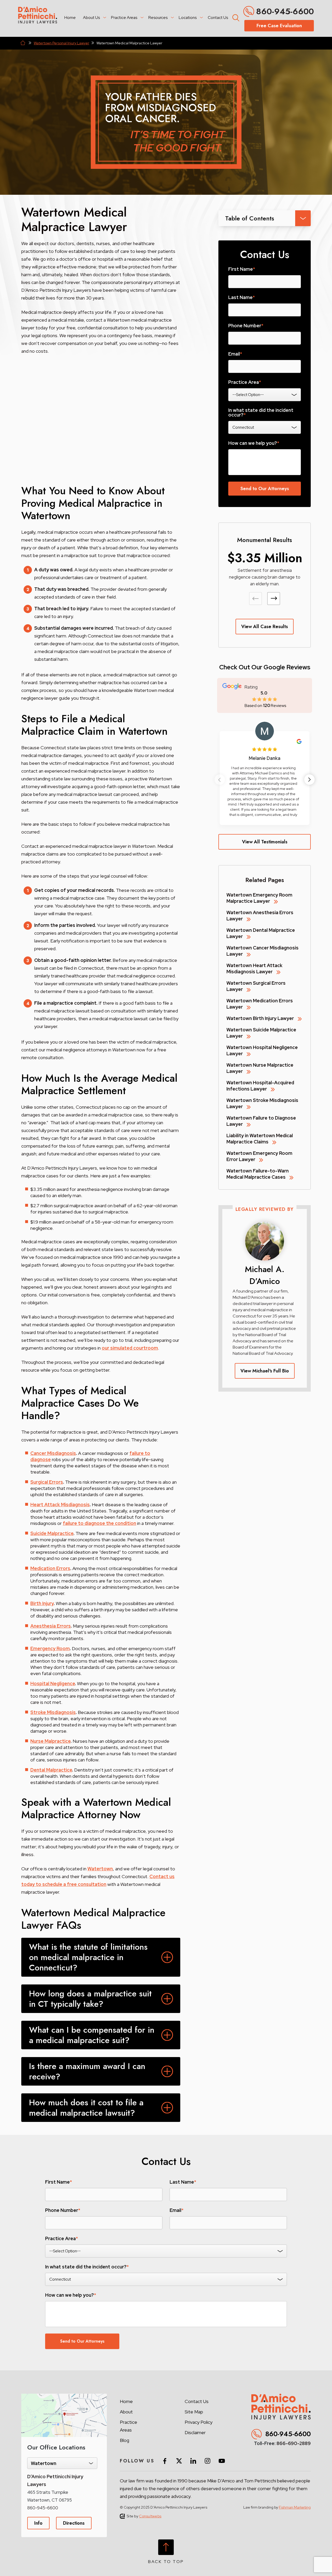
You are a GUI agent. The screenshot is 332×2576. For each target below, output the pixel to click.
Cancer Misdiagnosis (53, 1453)
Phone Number (246, 326)
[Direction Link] (64, 2396)
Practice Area (245, 382)
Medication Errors (50, 1568)
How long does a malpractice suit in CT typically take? (90, 1999)
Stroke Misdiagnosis (53, 1712)
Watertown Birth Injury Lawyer (260, 1018)
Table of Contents (250, 218)
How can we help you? (254, 443)
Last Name (241, 297)
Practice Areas (124, 18)
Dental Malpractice (51, 1770)
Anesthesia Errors (51, 1626)
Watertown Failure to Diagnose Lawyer (261, 1121)
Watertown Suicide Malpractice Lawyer (261, 1033)
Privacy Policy (199, 2422)
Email (235, 354)
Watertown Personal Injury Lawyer (61, 43)
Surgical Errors (47, 1482)
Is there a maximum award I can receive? (87, 2071)
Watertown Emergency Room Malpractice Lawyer (259, 898)
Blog (125, 2440)
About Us (91, 18)
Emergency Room (50, 1648)
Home (70, 18)
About (126, 2412)
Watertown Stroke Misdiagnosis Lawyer (262, 1103)
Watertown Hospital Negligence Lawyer (262, 1050)
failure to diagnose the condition (99, 1523)
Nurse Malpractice (50, 1741)
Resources (158, 18)
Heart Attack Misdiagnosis (60, 1505)
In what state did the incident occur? (261, 413)
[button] (274, 599)
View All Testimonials (265, 842)
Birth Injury (42, 1603)
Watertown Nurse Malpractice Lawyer (260, 1068)
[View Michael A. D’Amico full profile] (265, 1224)
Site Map (194, 2412)
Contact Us (218, 18)
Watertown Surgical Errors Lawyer (256, 986)
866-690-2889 (294, 2443)
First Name (242, 269)
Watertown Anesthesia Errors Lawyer (260, 916)
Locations (188, 18)
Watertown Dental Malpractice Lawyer (261, 933)
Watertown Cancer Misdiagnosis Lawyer (262, 951)
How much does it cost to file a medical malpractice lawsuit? (86, 2108)
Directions (74, 2523)
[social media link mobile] (165, 2461)
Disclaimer (195, 2432)
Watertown (100, 1869)
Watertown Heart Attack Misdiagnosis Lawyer (254, 968)
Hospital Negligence (53, 1683)
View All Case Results (265, 627)
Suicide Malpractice (52, 1533)
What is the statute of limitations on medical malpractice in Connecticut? (88, 1957)
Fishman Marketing (295, 2507)
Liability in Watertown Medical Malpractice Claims (260, 1139)
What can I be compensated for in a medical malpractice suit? (92, 2035)
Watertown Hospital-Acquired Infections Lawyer (260, 1086)
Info (38, 2523)
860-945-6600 (285, 11)
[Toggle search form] (235, 17)
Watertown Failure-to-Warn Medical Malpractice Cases (258, 1174)
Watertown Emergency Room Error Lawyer (259, 1156)
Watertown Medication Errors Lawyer (260, 1004)
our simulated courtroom (130, 1348)
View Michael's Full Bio (265, 1371)
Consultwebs (150, 2516)
